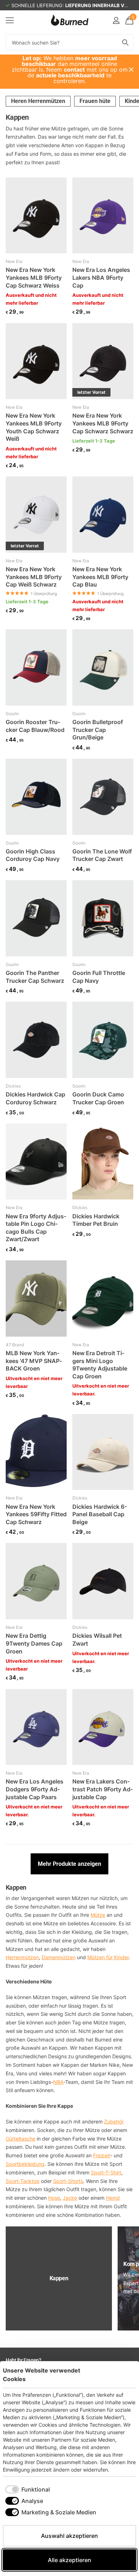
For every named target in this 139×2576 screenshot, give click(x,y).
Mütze (98, 1915)
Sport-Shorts (68, 2181)
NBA (58, 2082)
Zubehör (114, 2121)
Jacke (70, 2198)
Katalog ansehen (10, 20)
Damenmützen (59, 1957)
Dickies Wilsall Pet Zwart (97, 1640)
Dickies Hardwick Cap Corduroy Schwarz (35, 1098)
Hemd (113, 2198)
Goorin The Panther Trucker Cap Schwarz (35, 977)
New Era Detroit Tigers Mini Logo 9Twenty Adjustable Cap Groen (100, 1365)
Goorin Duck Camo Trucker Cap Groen (98, 1098)
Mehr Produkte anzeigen (69, 1864)
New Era (14, 261)
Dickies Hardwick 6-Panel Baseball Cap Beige (100, 1514)
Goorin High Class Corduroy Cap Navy (33, 855)
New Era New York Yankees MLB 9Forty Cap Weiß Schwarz (34, 577)
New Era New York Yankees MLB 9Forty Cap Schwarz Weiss (34, 277)
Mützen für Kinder (108, 1957)
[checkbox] (28, 2489)
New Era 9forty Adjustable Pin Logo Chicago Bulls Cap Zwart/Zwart (36, 1228)
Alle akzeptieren (69, 2560)
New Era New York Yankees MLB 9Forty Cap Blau (100, 577)
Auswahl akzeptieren (69, 2536)
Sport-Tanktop (23, 2181)
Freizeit (102, 2155)
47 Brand (15, 1345)
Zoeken (125, 42)
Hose (54, 2198)
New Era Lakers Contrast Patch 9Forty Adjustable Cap (103, 1789)
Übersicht (120, 2374)
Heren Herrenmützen (38, 101)
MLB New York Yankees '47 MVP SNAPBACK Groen (34, 1361)
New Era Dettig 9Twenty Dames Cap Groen (34, 1643)
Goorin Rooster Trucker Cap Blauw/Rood (35, 726)
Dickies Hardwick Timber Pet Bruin (96, 1220)
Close (131, 69)
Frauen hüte (95, 101)
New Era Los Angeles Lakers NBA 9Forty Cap (101, 277)
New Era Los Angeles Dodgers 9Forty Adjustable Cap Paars (35, 1789)
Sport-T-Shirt (106, 2172)
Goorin (12, 714)
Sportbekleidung (25, 2164)
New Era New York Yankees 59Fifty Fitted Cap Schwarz (36, 1514)
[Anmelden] (116, 20)
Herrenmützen (22, 1957)
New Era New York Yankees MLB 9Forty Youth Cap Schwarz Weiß (34, 427)
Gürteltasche (20, 2139)
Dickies (13, 1086)
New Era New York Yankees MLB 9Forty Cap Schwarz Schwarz (103, 423)
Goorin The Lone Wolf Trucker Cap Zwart (102, 855)
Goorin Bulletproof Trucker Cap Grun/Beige (98, 730)
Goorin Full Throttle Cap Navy (99, 977)
